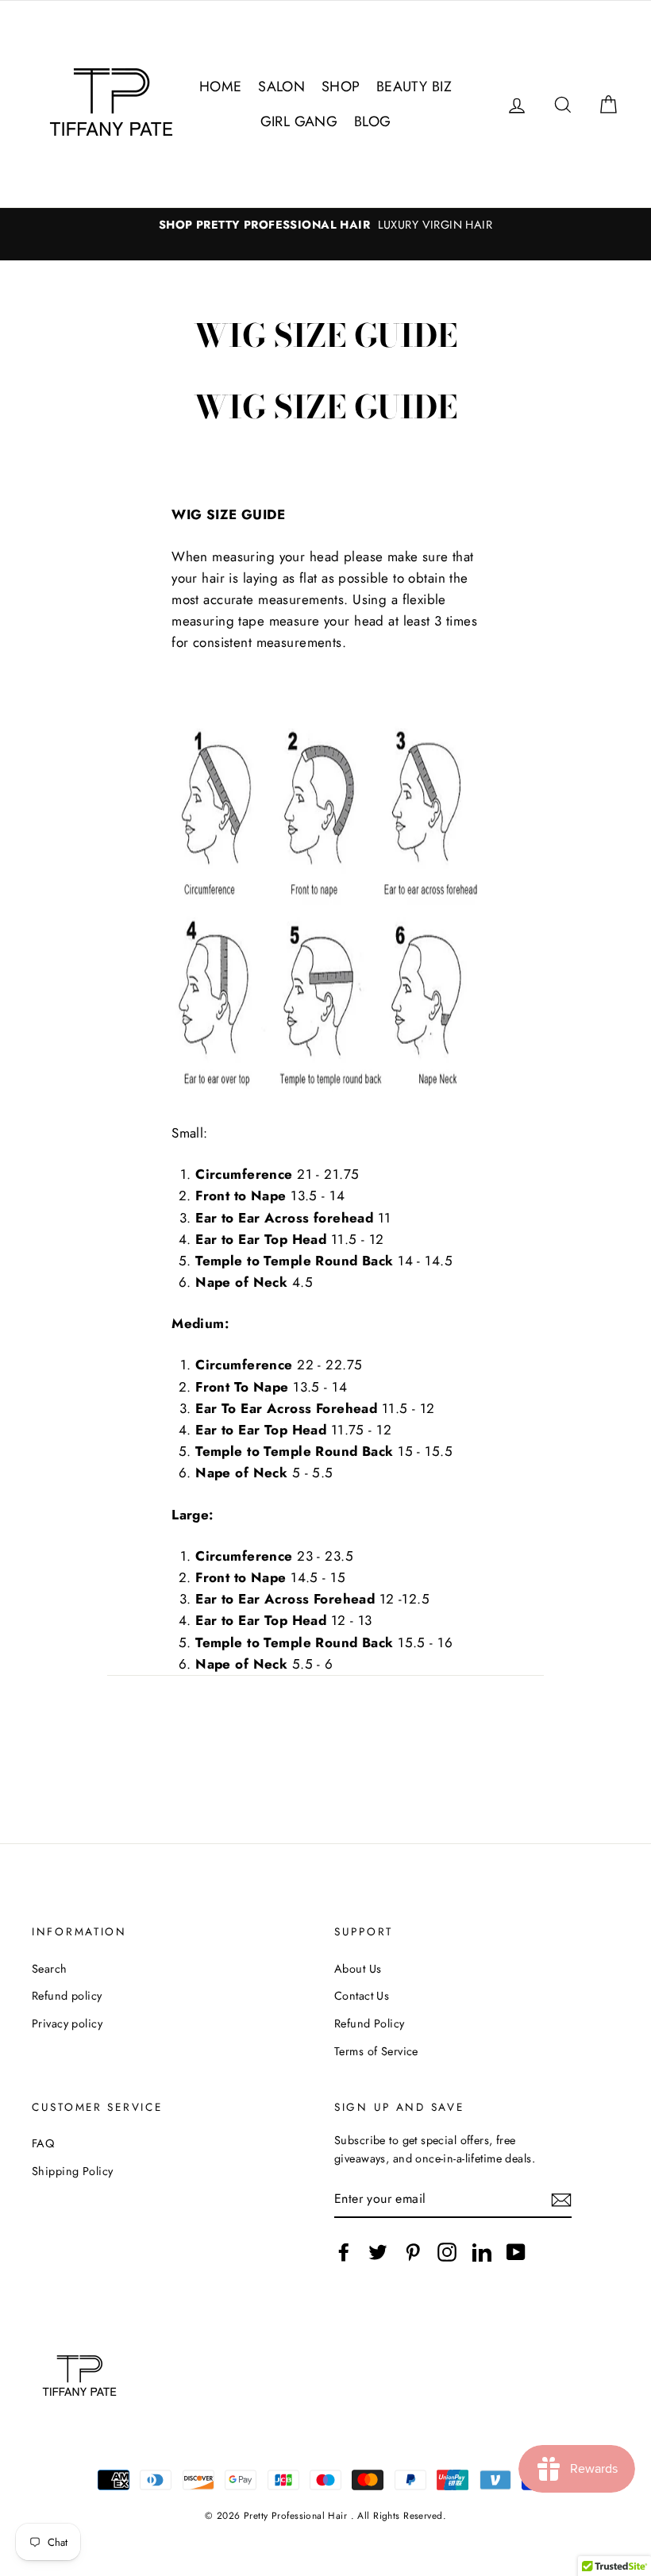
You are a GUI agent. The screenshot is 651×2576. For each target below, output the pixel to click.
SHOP (341, 87)
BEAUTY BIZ (414, 87)
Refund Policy (370, 2023)
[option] (325, 225)
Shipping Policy (72, 2171)
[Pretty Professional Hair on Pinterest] (413, 2252)
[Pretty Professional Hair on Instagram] (447, 2252)
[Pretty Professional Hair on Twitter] (378, 2252)
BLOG (373, 121)
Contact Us (362, 1996)
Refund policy (67, 1996)
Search (50, 1969)
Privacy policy (67, 2023)
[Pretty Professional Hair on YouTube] (516, 2252)
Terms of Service (376, 2051)
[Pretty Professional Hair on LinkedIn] (482, 2252)
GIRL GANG (299, 121)
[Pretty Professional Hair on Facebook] (344, 2252)
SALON (281, 87)
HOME (221, 87)
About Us (358, 1969)
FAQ (43, 2143)
